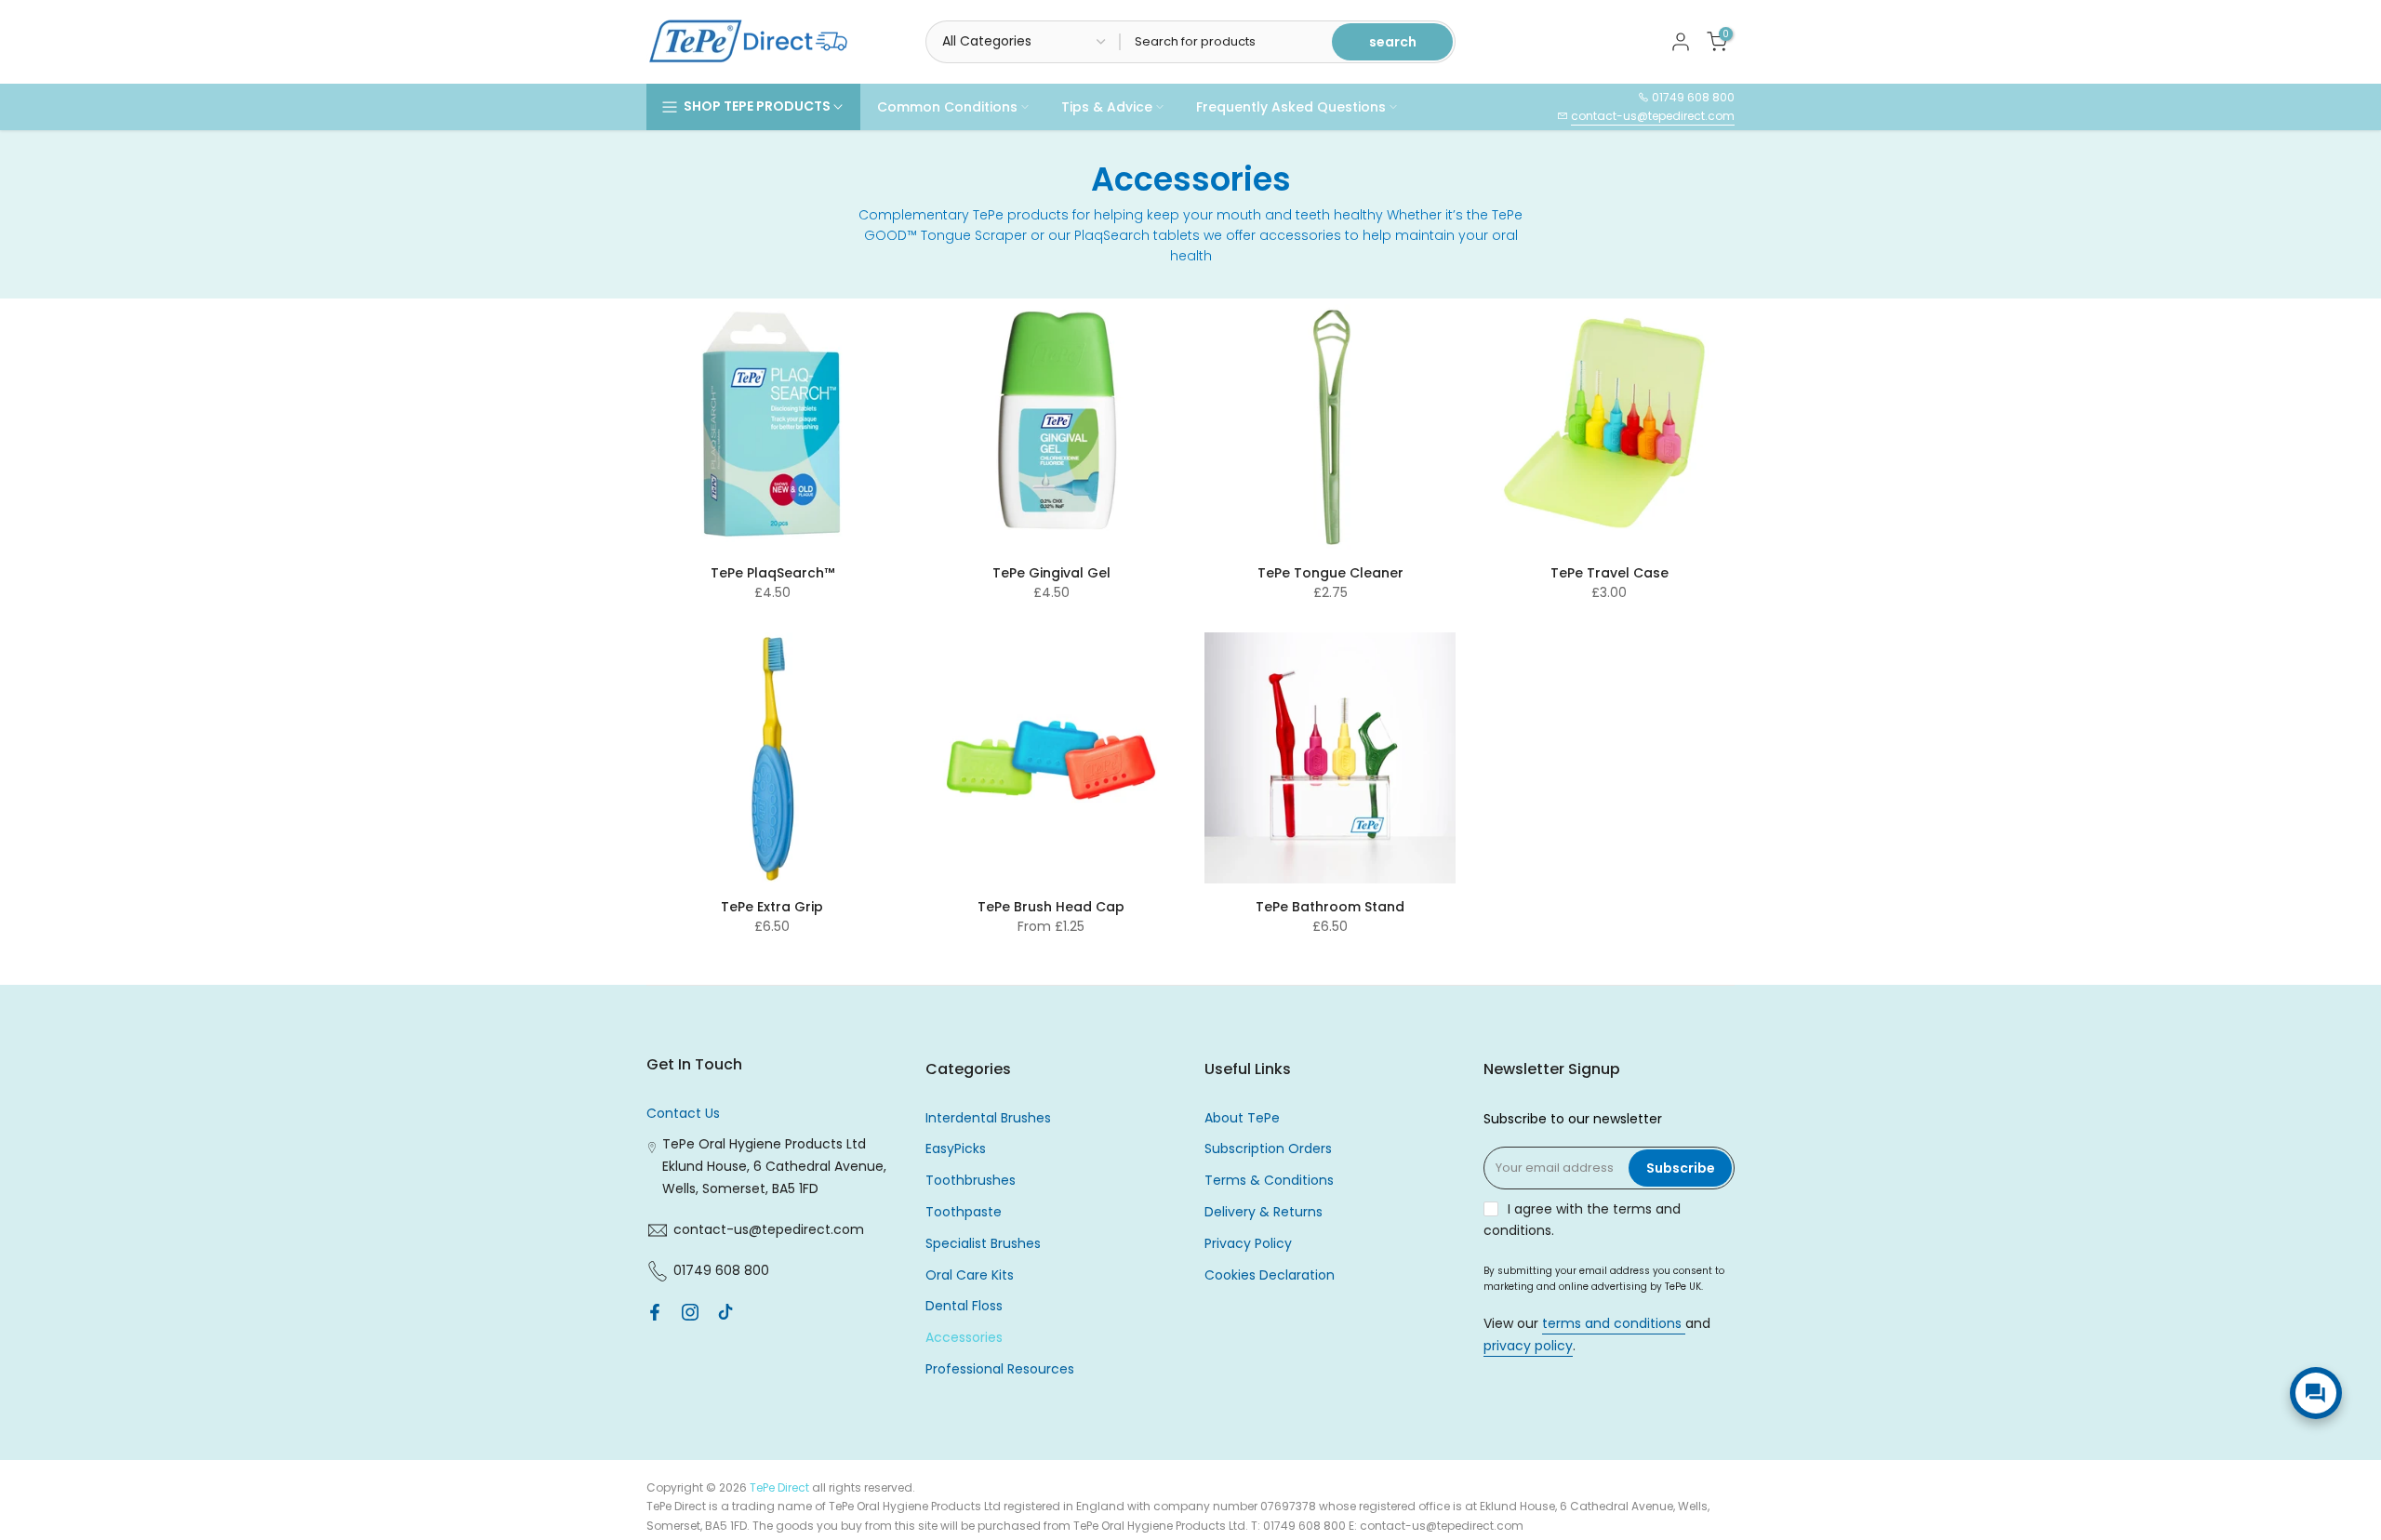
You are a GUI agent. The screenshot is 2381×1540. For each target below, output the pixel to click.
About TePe (1242, 1118)
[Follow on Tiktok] (725, 1312)
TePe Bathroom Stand (1330, 907)
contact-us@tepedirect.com (1653, 116)
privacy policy (1528, 1346)
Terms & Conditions (1269, 1180)
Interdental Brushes (988, 1118)
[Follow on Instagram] (690, 1312)
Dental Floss (964, 1306)
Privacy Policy (1248, 1243)
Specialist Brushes (983, 1243)
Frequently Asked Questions (1291, 107)
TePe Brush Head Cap (1051, 907)
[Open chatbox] (2316, 1393)
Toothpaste (964, 1212)
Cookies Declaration (1270, 1275)
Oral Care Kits (970, 1275)
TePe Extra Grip (772, 907)
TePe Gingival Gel (1051, 573)
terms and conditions (1614, 1323)
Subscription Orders (1268, 1148)
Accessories (964, 1337)
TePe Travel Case (1610, 573)
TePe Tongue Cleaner (1330, 573)
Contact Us (683, 1113)
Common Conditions (947, 107)
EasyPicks (956, 1148)
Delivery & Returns (1264, 1212)
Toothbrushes (971, 1180)
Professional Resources (1000, 1369)
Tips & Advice (1107, 107)
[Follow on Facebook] (655, 1312)
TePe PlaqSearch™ (772, 573)
